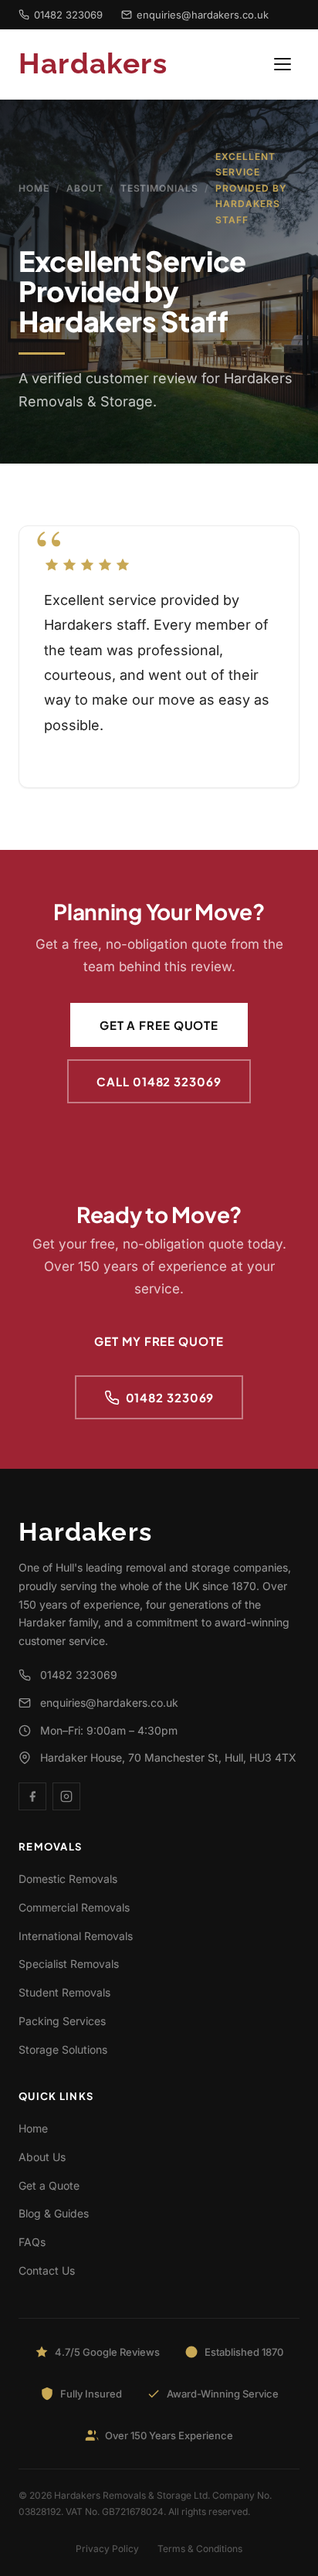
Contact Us (47, 2270)
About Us (42, 2157)
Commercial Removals (74, 1907)
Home (34, 188)
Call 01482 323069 (159, 1081)
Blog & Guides (54, 2213)
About (85, 188)
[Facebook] (32, 1796)
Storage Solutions (63, 2049)
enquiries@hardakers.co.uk (203, 15)
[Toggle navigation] (282, 64)
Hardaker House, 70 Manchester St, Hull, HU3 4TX (168, 1757)
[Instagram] (66, 1796)
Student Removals (64, 1992)
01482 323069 (68, 15)
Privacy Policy (107, 2549)
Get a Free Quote (159, 1025)
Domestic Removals (68, 1879)
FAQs (32, 2242)
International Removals (76, 1936)
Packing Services (62, 2021)
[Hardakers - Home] (111, 64)
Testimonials (160, 188)
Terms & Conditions (200, 2549)
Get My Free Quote (159, 1341)
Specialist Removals (69, 1964)
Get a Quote (49, 2185)
